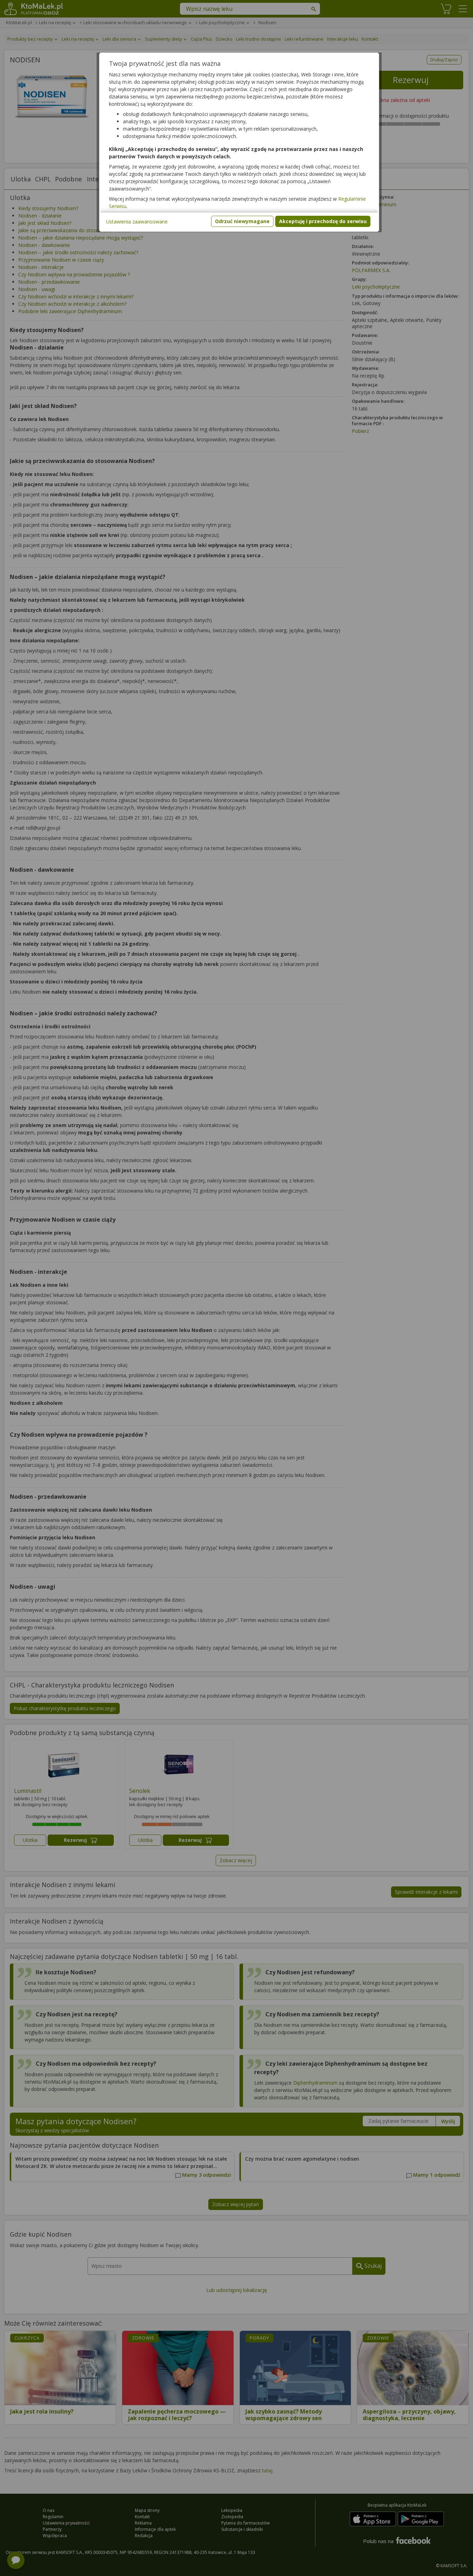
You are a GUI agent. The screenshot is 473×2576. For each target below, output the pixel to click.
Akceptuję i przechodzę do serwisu (323, 221)
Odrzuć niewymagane (242, 221)
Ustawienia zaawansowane (137, 222)
